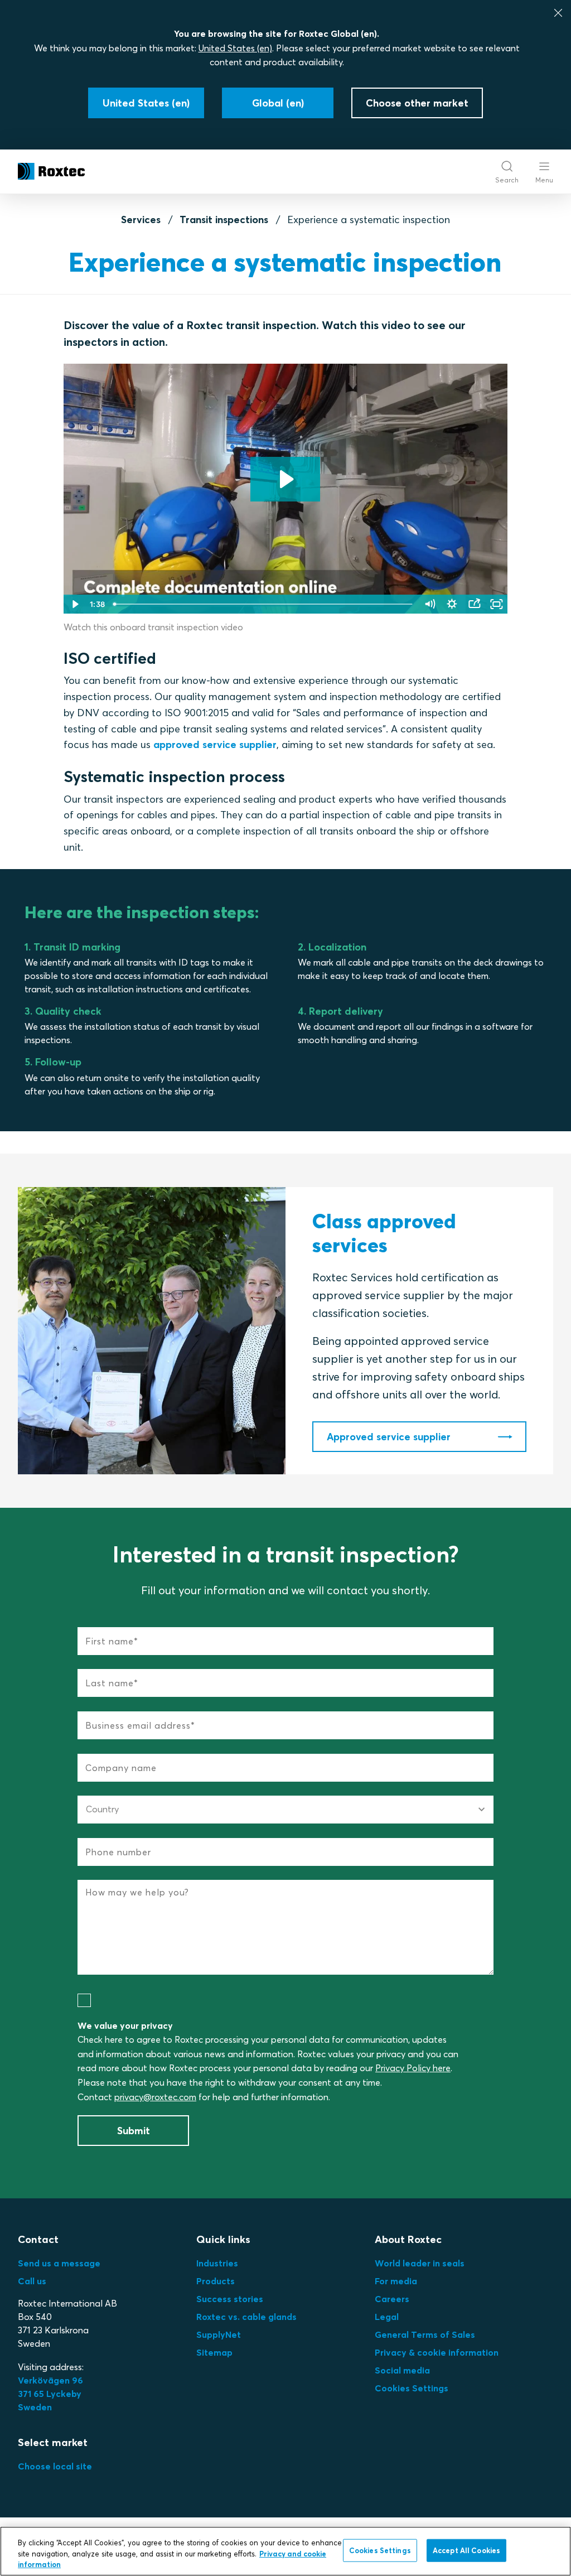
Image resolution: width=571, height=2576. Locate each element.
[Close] (558, 13)
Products (216, 2281)
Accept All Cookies (466, 2550)
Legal (387, 2317)
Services (141, 220)
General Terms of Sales (425, 2334)
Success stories (230, 2299)
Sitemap (214, 2352)
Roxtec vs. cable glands (246, 2317)
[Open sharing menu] (474, 604)
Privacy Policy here (413, 2068)
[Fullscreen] (496, 604)
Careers (392, 2299)
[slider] (263, 604)
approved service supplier (215, 744)
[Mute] (429, 604)
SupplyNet (219, 2334)
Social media (402, 2370)
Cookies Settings (412, 2388)
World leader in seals (420, 2263)
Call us (32, 2281)
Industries (217, 2263)
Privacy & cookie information (437, 2352)
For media (396, 2281)
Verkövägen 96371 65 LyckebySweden (50, 2394)
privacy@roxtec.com (155, 2097)
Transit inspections (224, 220)
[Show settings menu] (452, 604)
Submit (134, 2131)
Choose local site (55, 2466)
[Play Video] (75, 604)
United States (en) (235, 48)
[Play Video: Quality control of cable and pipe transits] (285, 479)
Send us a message (59, 2263)
